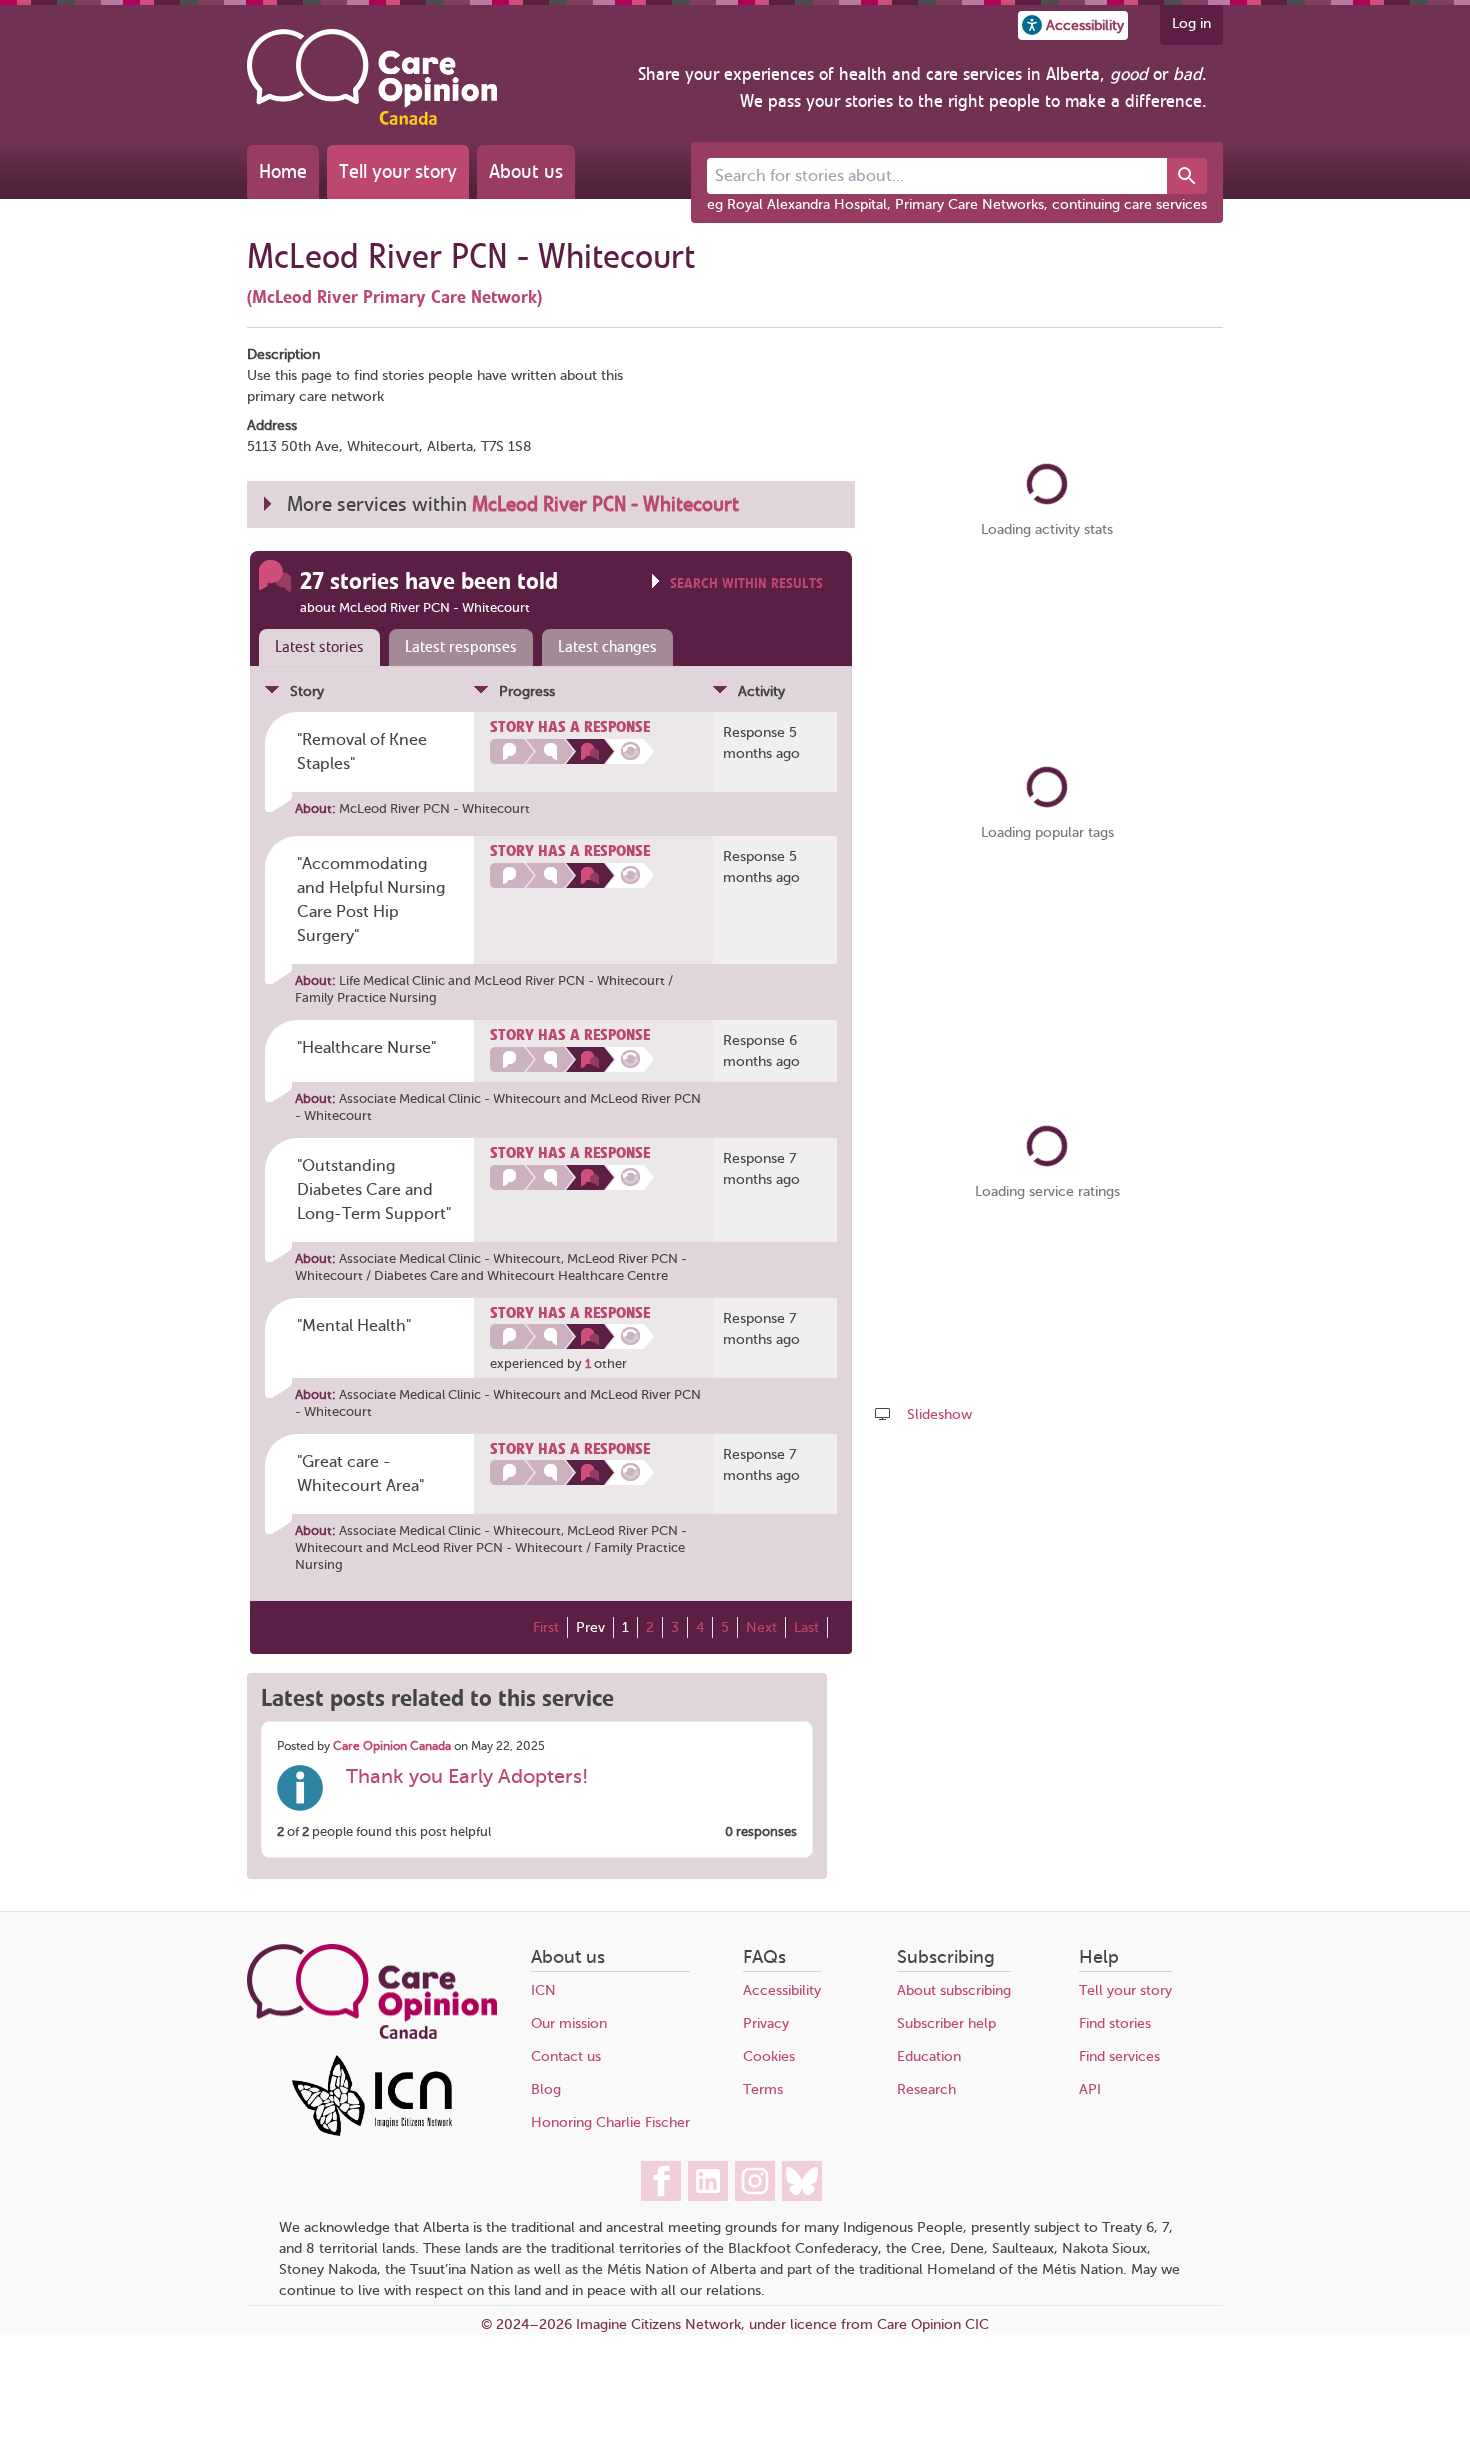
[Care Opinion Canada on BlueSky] (802, 2181)
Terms (763, 2089)
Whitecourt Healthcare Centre (577, 1275)
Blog (546, 2089)
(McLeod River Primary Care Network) (394, 297)
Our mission (569, 2023)
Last (806, 1627)
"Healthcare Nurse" (366, 1048)
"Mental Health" (354, 1326)
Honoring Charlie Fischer (610, 2122)
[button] (1073, 25)
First (546, 1627)
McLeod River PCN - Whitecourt (434, 808)
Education (929, 2056)
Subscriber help (946, 2023)
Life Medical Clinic (392, 980)
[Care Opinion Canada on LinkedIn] (708, 2181)
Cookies (769, 2056)
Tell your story (398, 171)
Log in (1191, 23)
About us (526, 171)
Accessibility (782, 1990)
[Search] (1187, 176)
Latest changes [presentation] (607, 647)
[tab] (315, 648)
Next (761, 1627)
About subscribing (954, 1990)
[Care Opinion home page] (372, 77)
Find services (1119, 2056)
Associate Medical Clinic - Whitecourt (450, 1098)
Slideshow (939, 1414)
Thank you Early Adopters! (467, 1776)
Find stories (1115, 2023)
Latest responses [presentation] (461, 647)
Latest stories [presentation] (319, 647)
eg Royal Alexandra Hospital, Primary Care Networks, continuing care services (957, 204)
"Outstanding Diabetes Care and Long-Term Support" (374, 1190)
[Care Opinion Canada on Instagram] (755, 2181)
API (1090, 2089)
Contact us (566, 2056)
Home (283, 171)
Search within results (746, 583)
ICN (543, 1990)
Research (926, 2089)
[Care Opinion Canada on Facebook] (661, 2181)
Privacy (766, 2023)
